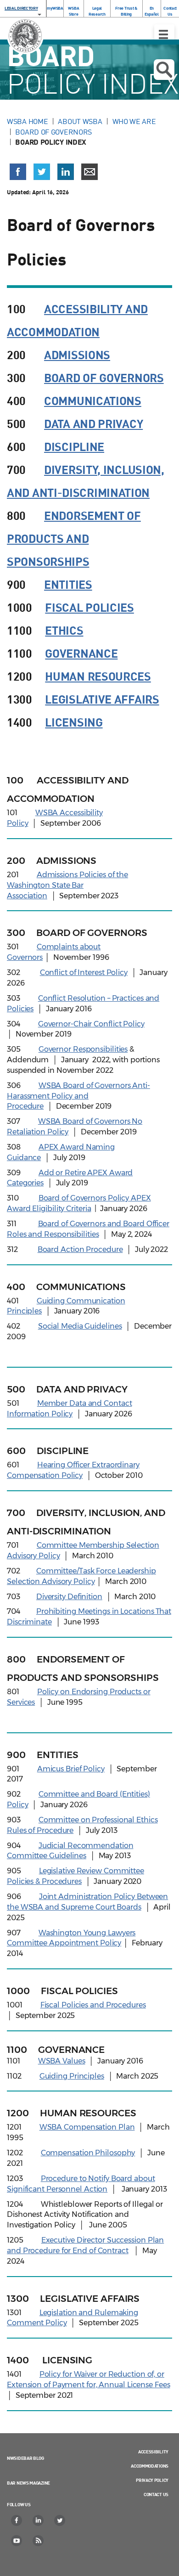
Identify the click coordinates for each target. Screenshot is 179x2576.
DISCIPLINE (74, 446)
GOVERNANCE (81, 653)
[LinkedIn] (39, 2520)
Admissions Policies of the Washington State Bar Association (67, 885)
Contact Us (170, 11)
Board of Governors (53, 132)
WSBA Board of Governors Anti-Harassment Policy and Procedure (78, 1096)
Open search (164, 70)
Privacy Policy (152, 2480)
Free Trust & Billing (126, 11)
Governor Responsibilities (83, 1049)
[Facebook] (17, 2520)
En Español (152, 11)
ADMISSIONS (77, 354)
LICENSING (74, 722)
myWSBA (55, 8)
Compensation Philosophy (88, 2153)
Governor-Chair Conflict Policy (91, 1024)
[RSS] (39, 2541)
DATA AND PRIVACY (93, 423)
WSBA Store (73, 11)
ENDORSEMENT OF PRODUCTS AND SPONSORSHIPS (74, 538)
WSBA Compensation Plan (87, 2127)
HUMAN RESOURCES (98, 676)
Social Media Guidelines (80, 1326)
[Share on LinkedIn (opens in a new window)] (66, 172)
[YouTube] (17, 2541)
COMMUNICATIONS (93, 400)
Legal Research (97, 11)
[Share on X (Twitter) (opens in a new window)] (42, 172)
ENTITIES (68, 584)
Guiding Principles (72, 2076)
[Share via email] (89, 172)
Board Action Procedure (80, 1249)
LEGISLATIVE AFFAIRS (102, 699)
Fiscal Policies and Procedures (93, 2005)
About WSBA (80, 121)
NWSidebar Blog (25, 2458)
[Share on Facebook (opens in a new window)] (18, 172)
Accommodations (150, 2466)
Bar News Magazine (28, 2483)
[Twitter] (60, 2520)
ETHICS (64, 630)
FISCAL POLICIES (89, 607)
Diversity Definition (69, 1597)
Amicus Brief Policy (71, 1769)
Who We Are (134, 121)
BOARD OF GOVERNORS (104, 377)
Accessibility (153, 2452)
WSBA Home (27, 121)
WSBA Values (62, 2061)
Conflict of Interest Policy (84, 972)
